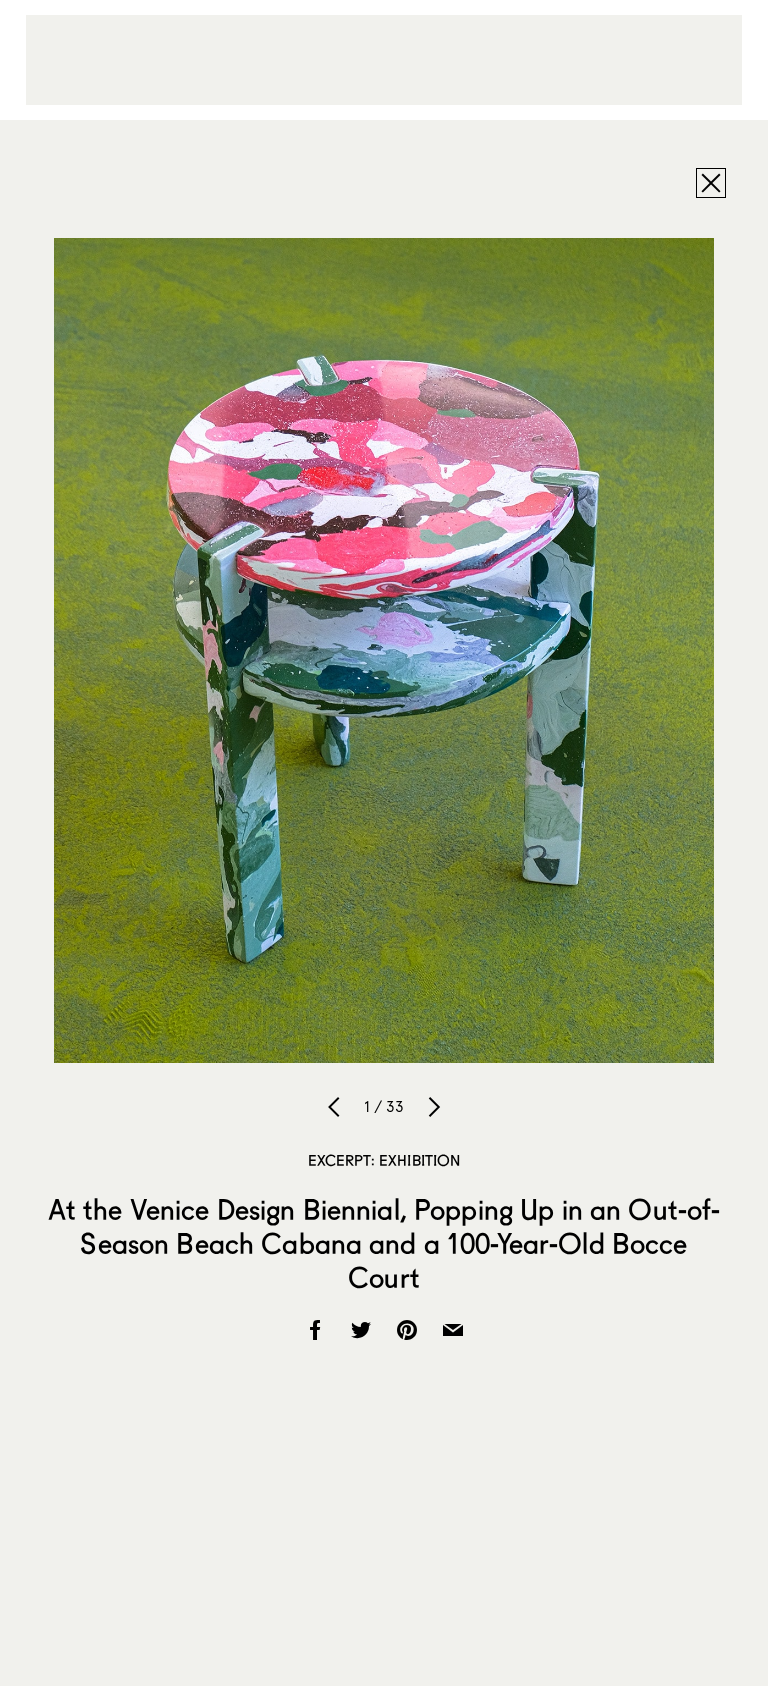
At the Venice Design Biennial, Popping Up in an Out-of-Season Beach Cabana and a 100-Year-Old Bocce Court (384, 1243)
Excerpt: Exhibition (384, 1160)
